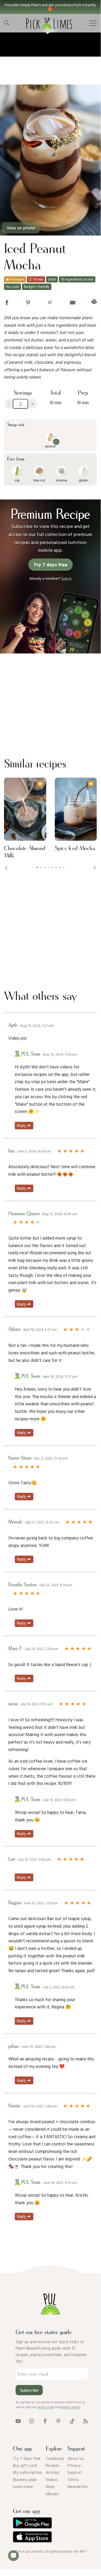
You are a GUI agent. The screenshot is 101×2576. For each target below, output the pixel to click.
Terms (73, 2479)
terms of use (46, 2407)
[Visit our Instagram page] (32, 2421)
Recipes (53, 2465)
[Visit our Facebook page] (45, 2421)
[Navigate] (93, 23)
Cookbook (55, 2458)
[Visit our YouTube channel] (18, 2421)
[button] (50, 7)
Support (75, 2472)
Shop (50, 2486)
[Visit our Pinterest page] (58, 2421)
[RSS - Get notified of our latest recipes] (86, 2421)
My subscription (28, 2472)
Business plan (25, 2479)
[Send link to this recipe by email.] (73, 302)
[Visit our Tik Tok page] (72, 2421)
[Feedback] (13, 2556)
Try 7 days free (27, 2458)
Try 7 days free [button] (50, 565)
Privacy (74, 2465)
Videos (52, 2479)
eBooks (52, 2494)
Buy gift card (25, 2465)
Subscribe (29, 2390)
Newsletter (78, 2486)
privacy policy (71, 2407)
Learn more (23, 2486)
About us (76, 2458)
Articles (53, 2472)
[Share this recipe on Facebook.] (7, 302)
